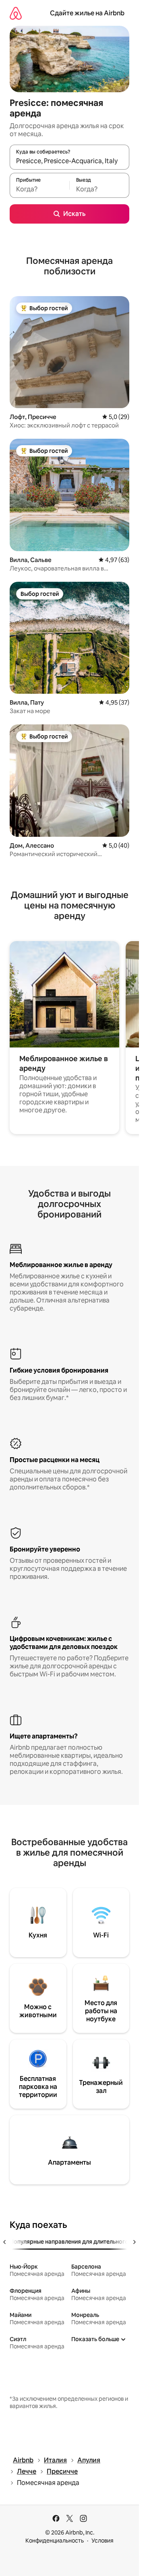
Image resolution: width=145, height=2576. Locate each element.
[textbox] (39, 189)
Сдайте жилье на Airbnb (87, 13)
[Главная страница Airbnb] (16, 13)
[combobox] (69, 161)
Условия (103, 2541)
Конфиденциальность (55, 2541)
